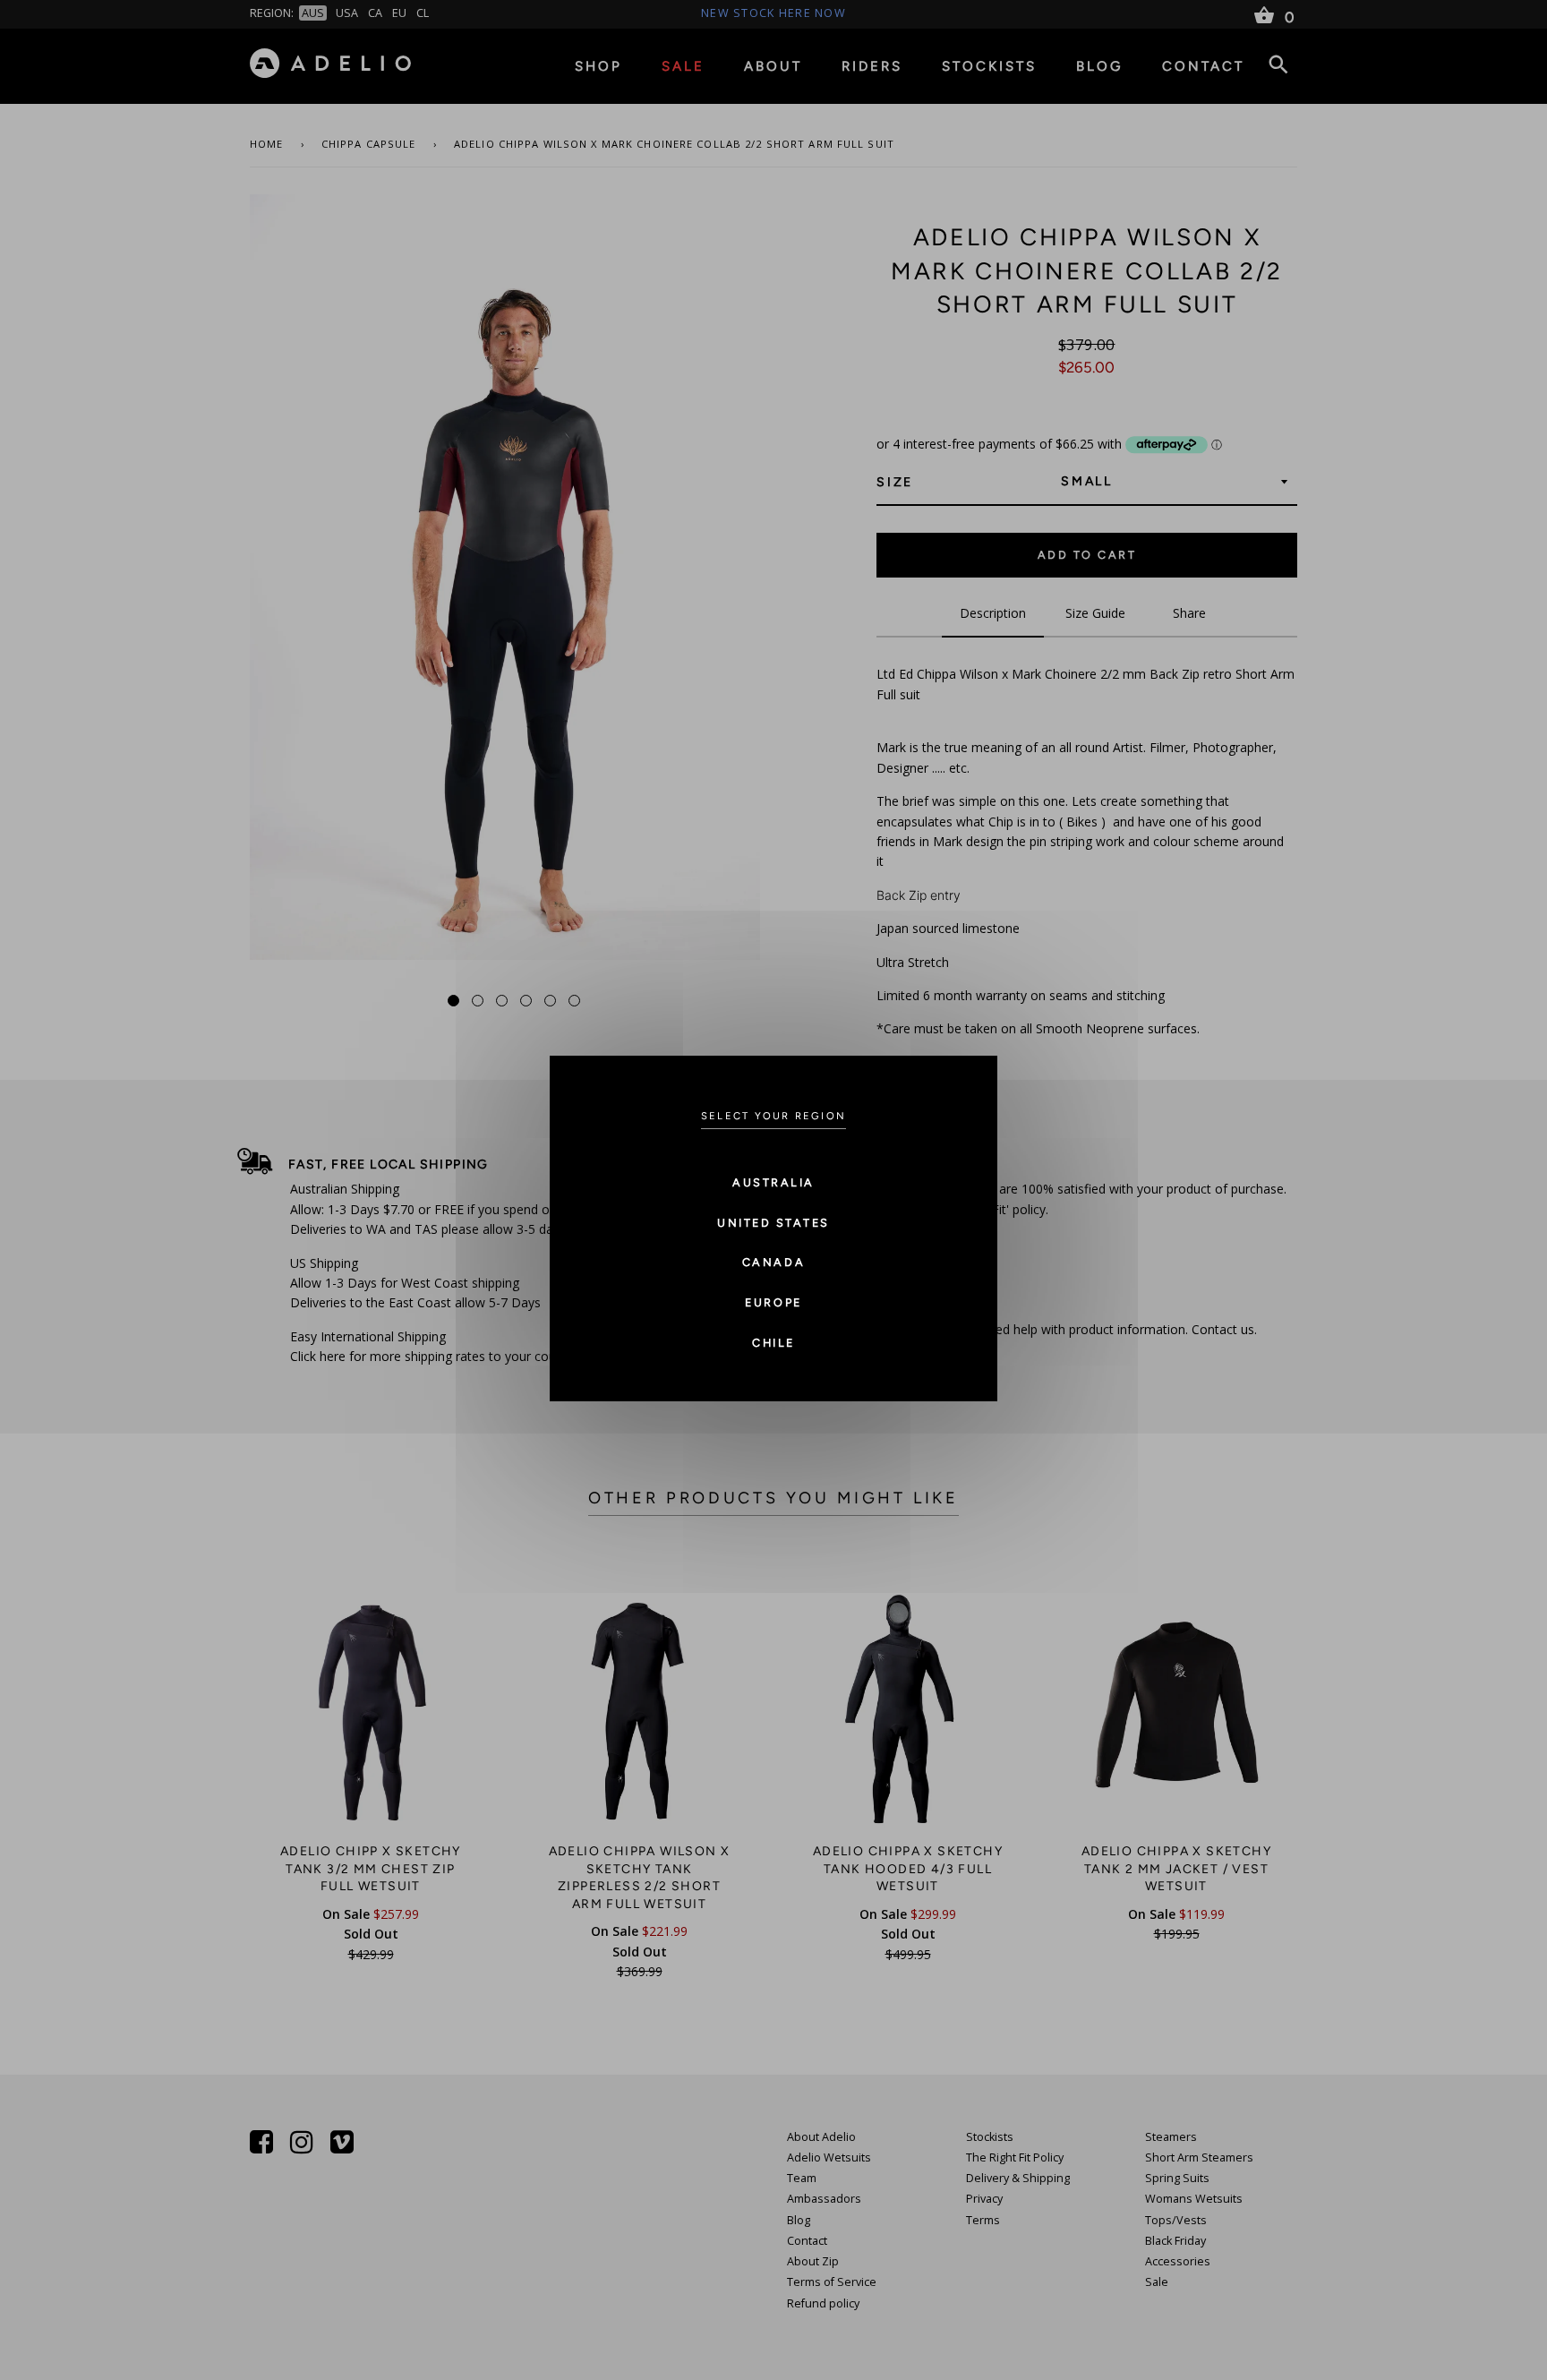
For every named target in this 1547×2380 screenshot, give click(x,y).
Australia (773, 1182)
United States (773, 1223)
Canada (773, 1262)
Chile (773, 1343)
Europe (773, 1302)
